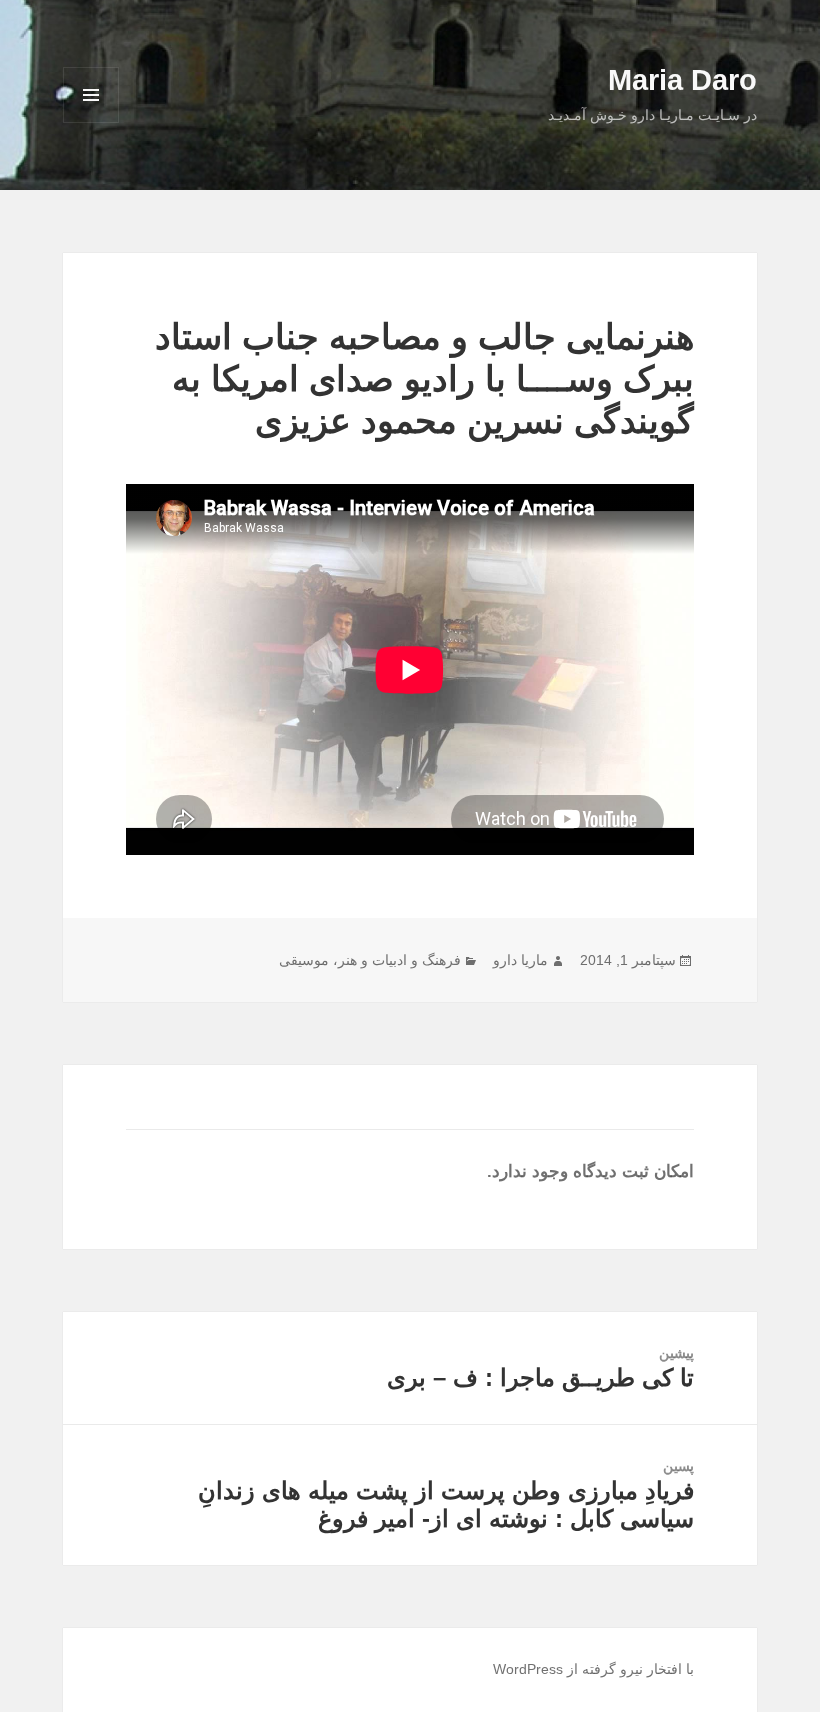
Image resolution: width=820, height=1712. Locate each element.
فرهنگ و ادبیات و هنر (399, 960)
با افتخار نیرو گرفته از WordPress (593, 1669)
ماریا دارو (520, 960)
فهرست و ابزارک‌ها (91, 122)
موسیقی (304, 960)
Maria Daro (682, 80)
